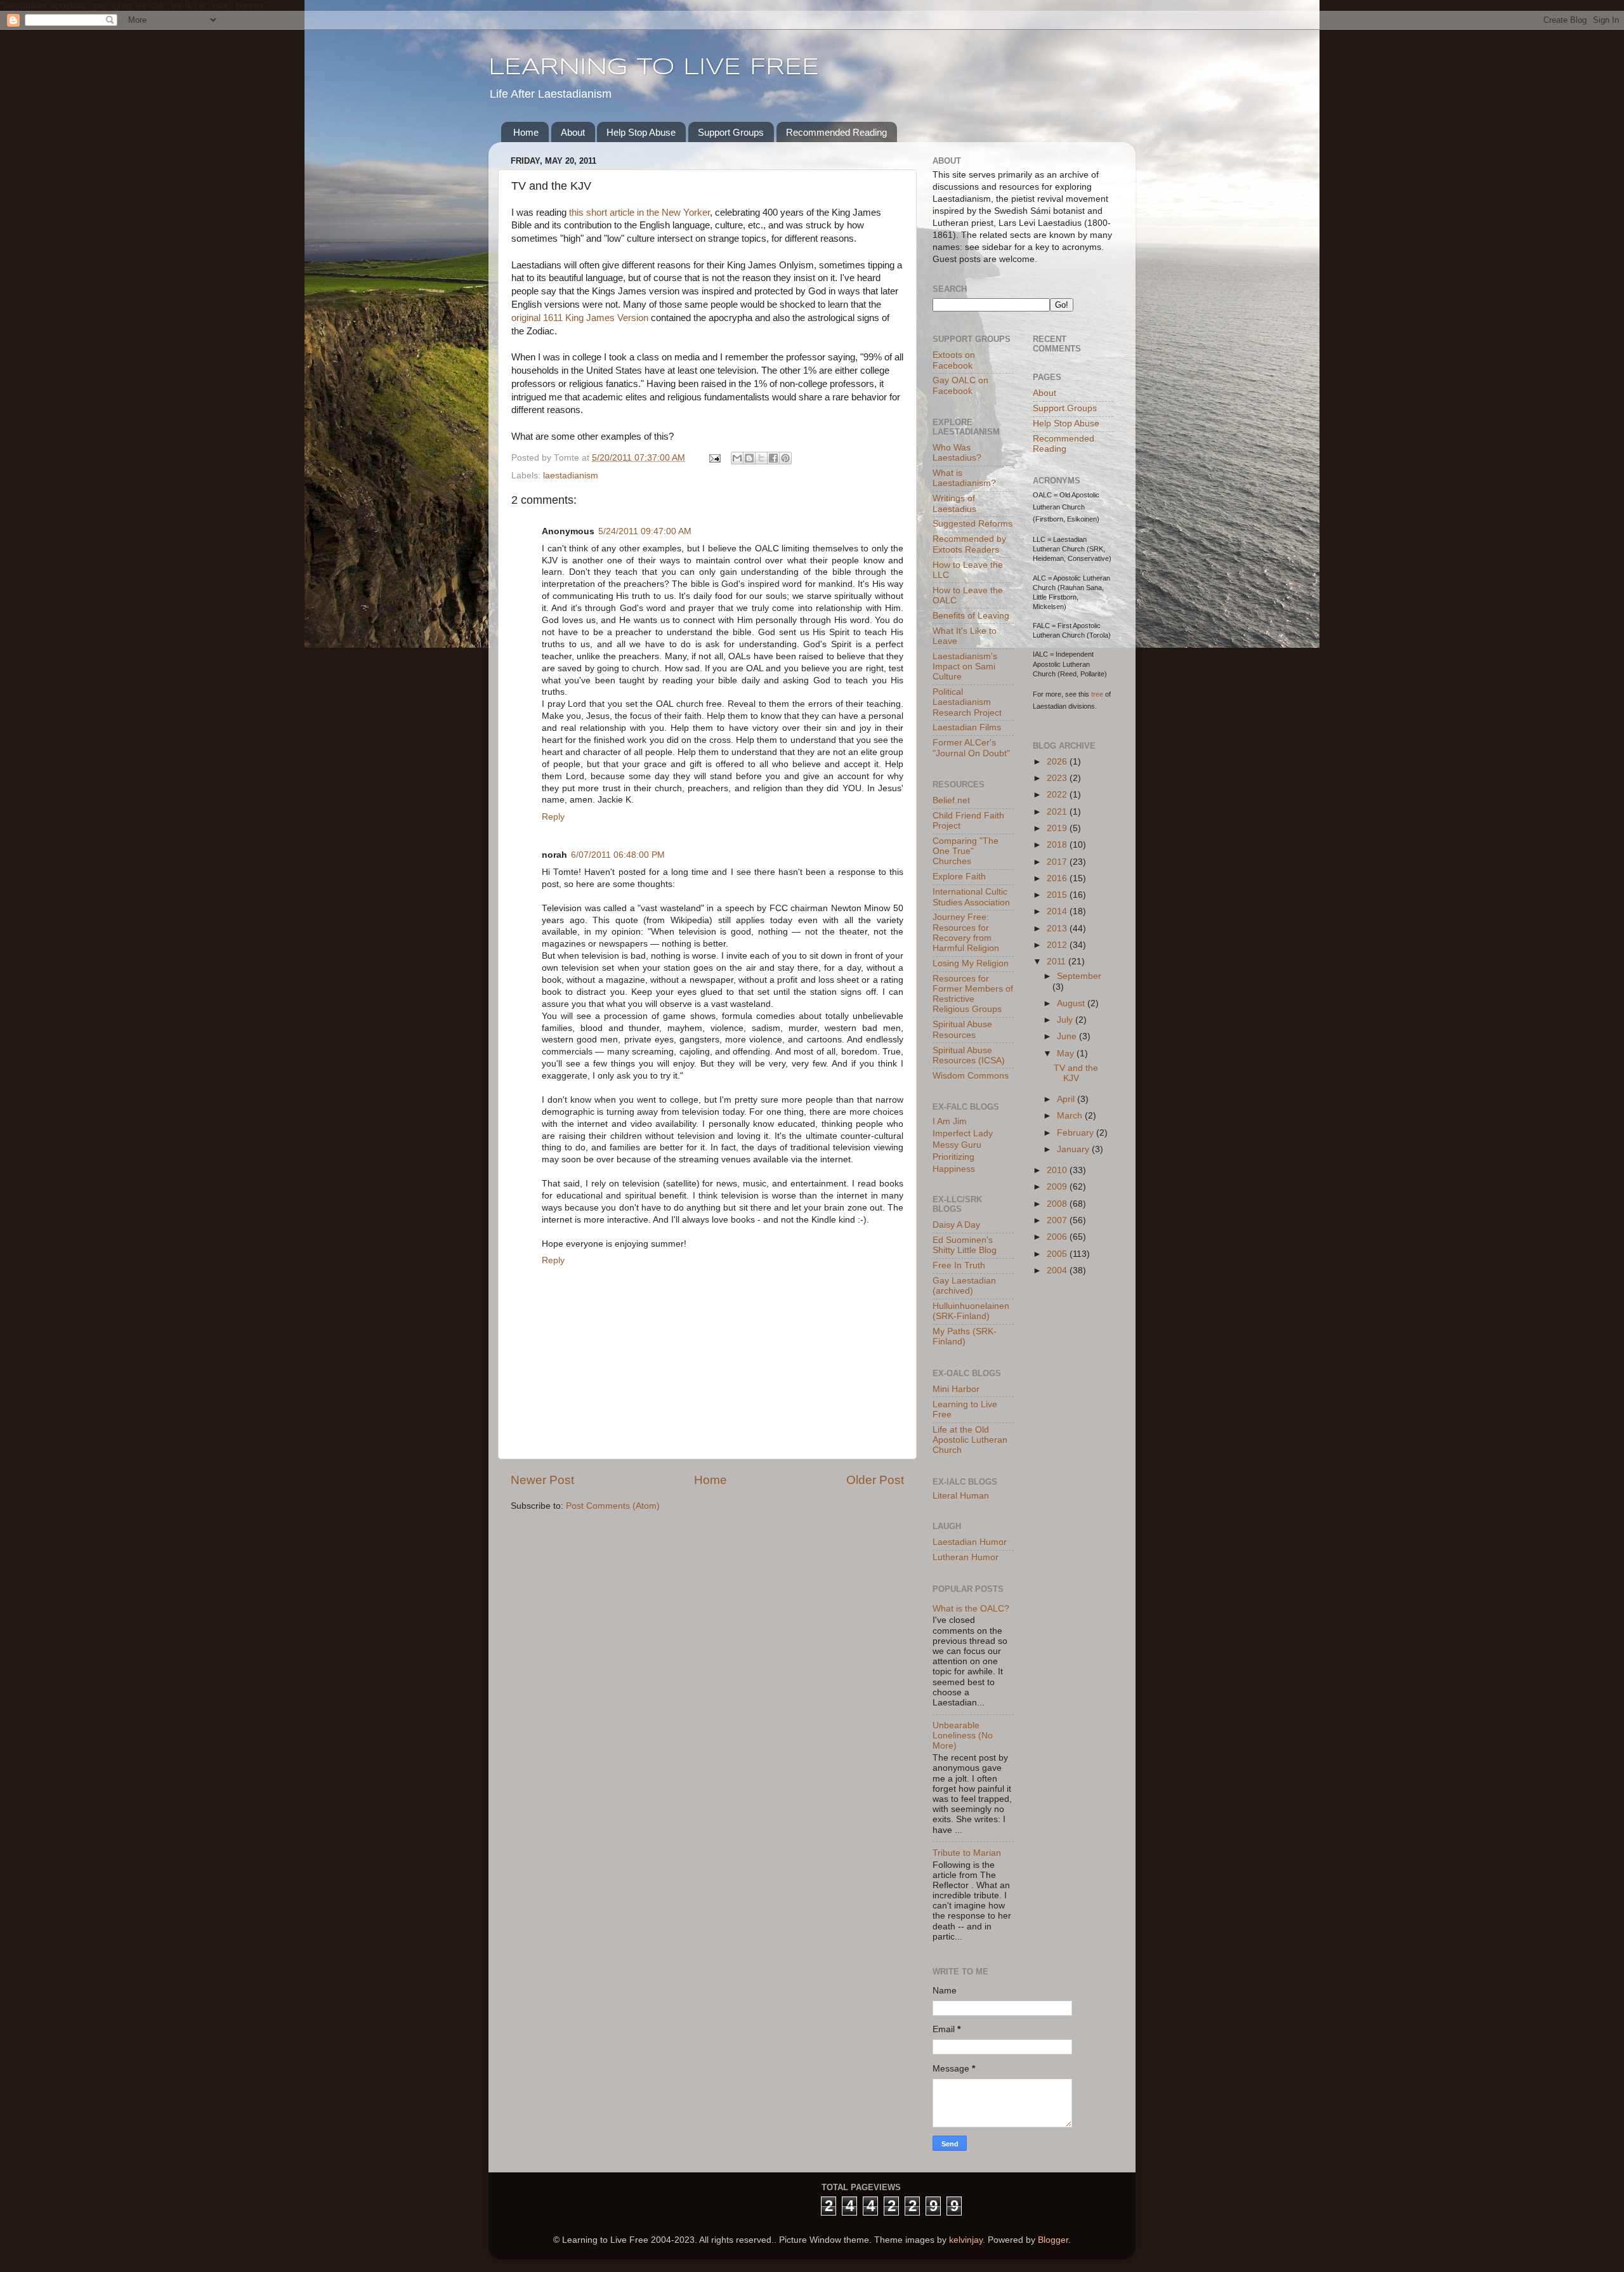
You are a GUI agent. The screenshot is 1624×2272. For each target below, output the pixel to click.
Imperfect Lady (963, 1133)
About (573, 132)
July (1066, 1020)
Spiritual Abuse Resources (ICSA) (969, 1055)
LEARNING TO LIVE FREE (654, 68)
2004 (1058, 1271)
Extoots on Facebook (954, 360)
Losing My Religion (971, 963)
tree (1097, 694)
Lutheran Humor (966, 1557)
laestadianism (571, 476)
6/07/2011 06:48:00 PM (618, 855)
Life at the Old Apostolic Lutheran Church (970, 1440)
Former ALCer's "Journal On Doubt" (971, 748)
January (1074, 1149)
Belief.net (951, 800)
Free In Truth (959, 1265)
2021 (1058, 812)
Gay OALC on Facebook (960, 385)
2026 (1058, 762)
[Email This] (737, 458)
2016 (1058, 878)
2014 (1058, 911)
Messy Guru (957, 1145)
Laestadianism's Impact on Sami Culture (965, 666)
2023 (1058, 778)
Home (526, 132)
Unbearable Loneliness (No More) (963, 1736)
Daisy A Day (956, 1225)
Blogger (1053, 2240)
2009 (1058, 1187)
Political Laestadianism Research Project (967, 702)
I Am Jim (950, 1121)
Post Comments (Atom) (613, 1506)
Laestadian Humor (970, 1542)
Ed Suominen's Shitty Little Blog (965, 1245)
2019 (1058, 828)
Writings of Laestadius (954, 503)
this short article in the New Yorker (639, 213)
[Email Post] (714, 458)
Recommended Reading (836, 132)
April (1067, 1099)
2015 (1058, 895)
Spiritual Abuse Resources (962, 1029)
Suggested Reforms (972, 524)
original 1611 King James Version (580, 318)
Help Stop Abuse (641, 132)
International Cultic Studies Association (971, 897)
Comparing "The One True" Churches (966, 851)
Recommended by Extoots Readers (969, 544)
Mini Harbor (956, 1389)
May (1067, 1054)
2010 (1058, 1170)
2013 (1058, 929)
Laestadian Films (967, 727)
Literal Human (961, 1496)
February (1077, 1133)
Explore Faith (959, 877)
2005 (1058, 1254)
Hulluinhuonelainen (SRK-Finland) (971, 1311)
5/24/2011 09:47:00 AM (645, 531)
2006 (1058, 1237)
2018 (1058, 845)
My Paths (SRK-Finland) (965, 1336)
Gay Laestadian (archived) (964, 1286)
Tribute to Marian (967, 1853)
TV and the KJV (1076, 1073)
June (1068, 1036)
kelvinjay (966, 2240)
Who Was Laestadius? (957, 453)
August (1072, 1003)
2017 (1058, 862)
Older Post (875, 1480)
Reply (553, 817)
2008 (1058, 1204)
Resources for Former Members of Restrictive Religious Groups (973, 994)
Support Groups (731, 132)
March (1071, 1116)
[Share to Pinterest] (785, 458)
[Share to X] (761, 458)
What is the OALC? (971, 1609)
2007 (1058, 1220)
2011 (1058, 962)
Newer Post (542, 1480)
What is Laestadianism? (964, 478)
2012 (1058, 945)
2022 (1058, 795)
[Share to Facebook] (773, 458)
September (1079, 976)
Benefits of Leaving (971, 616)
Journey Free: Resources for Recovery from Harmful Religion (966, 933)
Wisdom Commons (971, 1076)
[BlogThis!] (749, 458)
